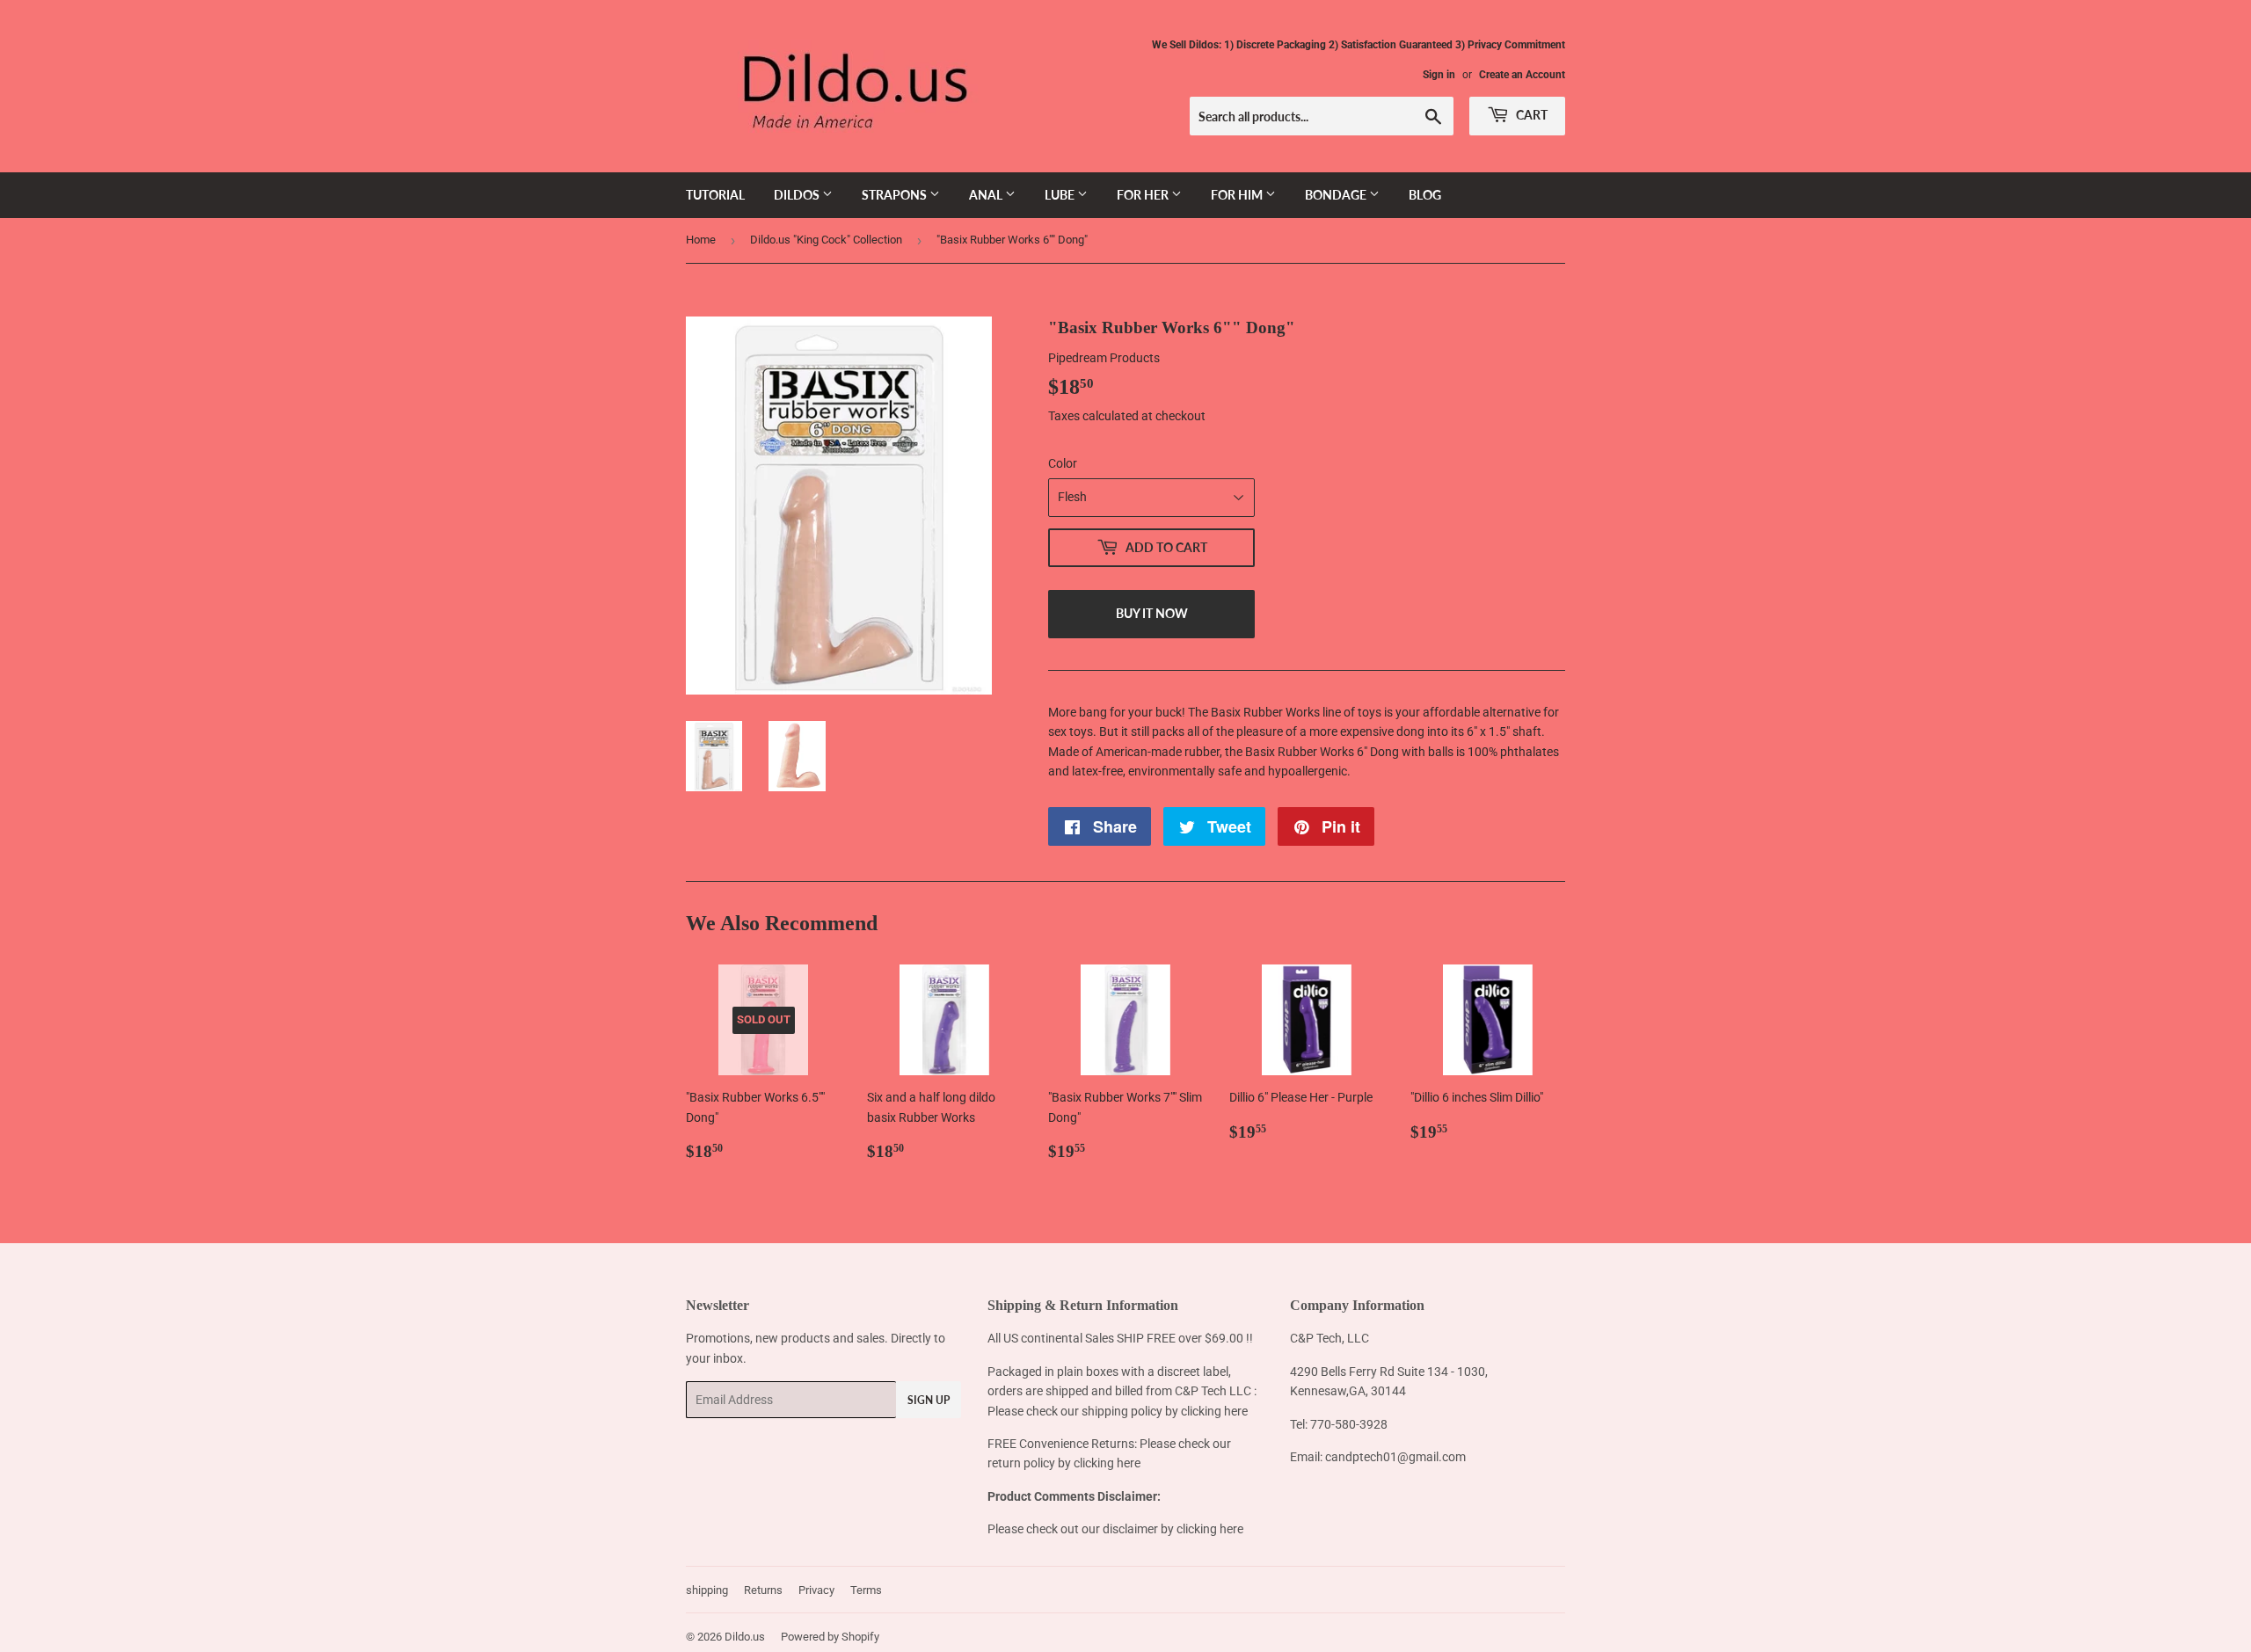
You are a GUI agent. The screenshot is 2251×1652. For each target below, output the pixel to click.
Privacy (816, 1590)
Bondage (1337, 195)
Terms (866, 1590)
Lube (1061, 195)
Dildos (798, 195)
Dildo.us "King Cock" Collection (826, 240)
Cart (1530, 115)
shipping (707, 1590)
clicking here (1214, 1411)
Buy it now (1152, 613)
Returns (763, 1590)
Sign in (1439, 75)
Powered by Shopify (830, 1637)
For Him (1238, 195)
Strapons (896, 195)
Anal (987, 195)
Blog (1425, 195)
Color (1063, 463)
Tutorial (715, 195)
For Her (1144, 195)
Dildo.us (745, 1637)
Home (701, 240)
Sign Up (929, 1400)
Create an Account (1522, 75)
